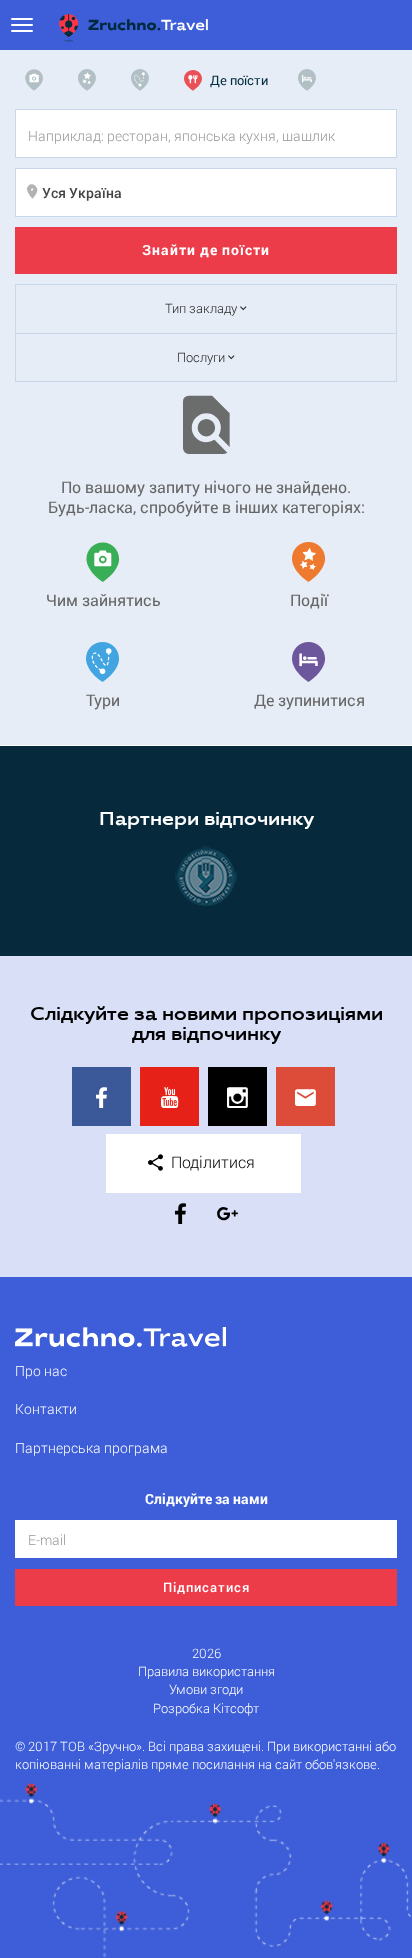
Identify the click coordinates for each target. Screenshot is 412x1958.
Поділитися (211, 1161)
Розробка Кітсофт (206, 1708)
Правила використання (206, 1671)
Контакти (46, 1408)
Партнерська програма (91, 1447)
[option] (206, 876)
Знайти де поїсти (206, 249)
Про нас (41, 1370)
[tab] (39, 80)
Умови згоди (206, 1689)
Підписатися (206, 1587)
